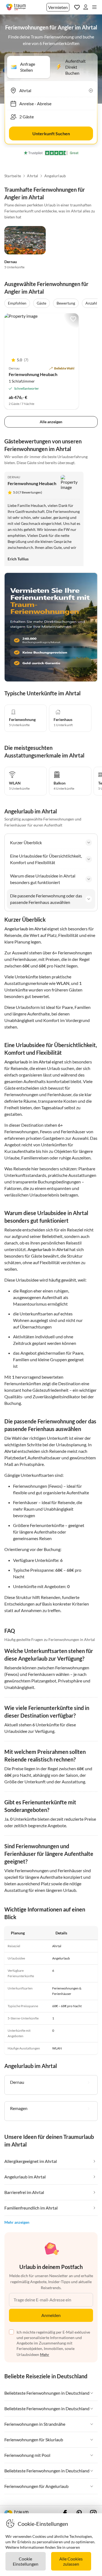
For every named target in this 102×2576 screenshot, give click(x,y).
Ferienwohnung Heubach (33, 374)
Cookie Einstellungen (26, 2561)
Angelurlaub (55, 176)
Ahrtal (33, 176)
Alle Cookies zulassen (71, 2561)
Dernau (11, 262)
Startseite (13, 176)
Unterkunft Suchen (51, 133)
